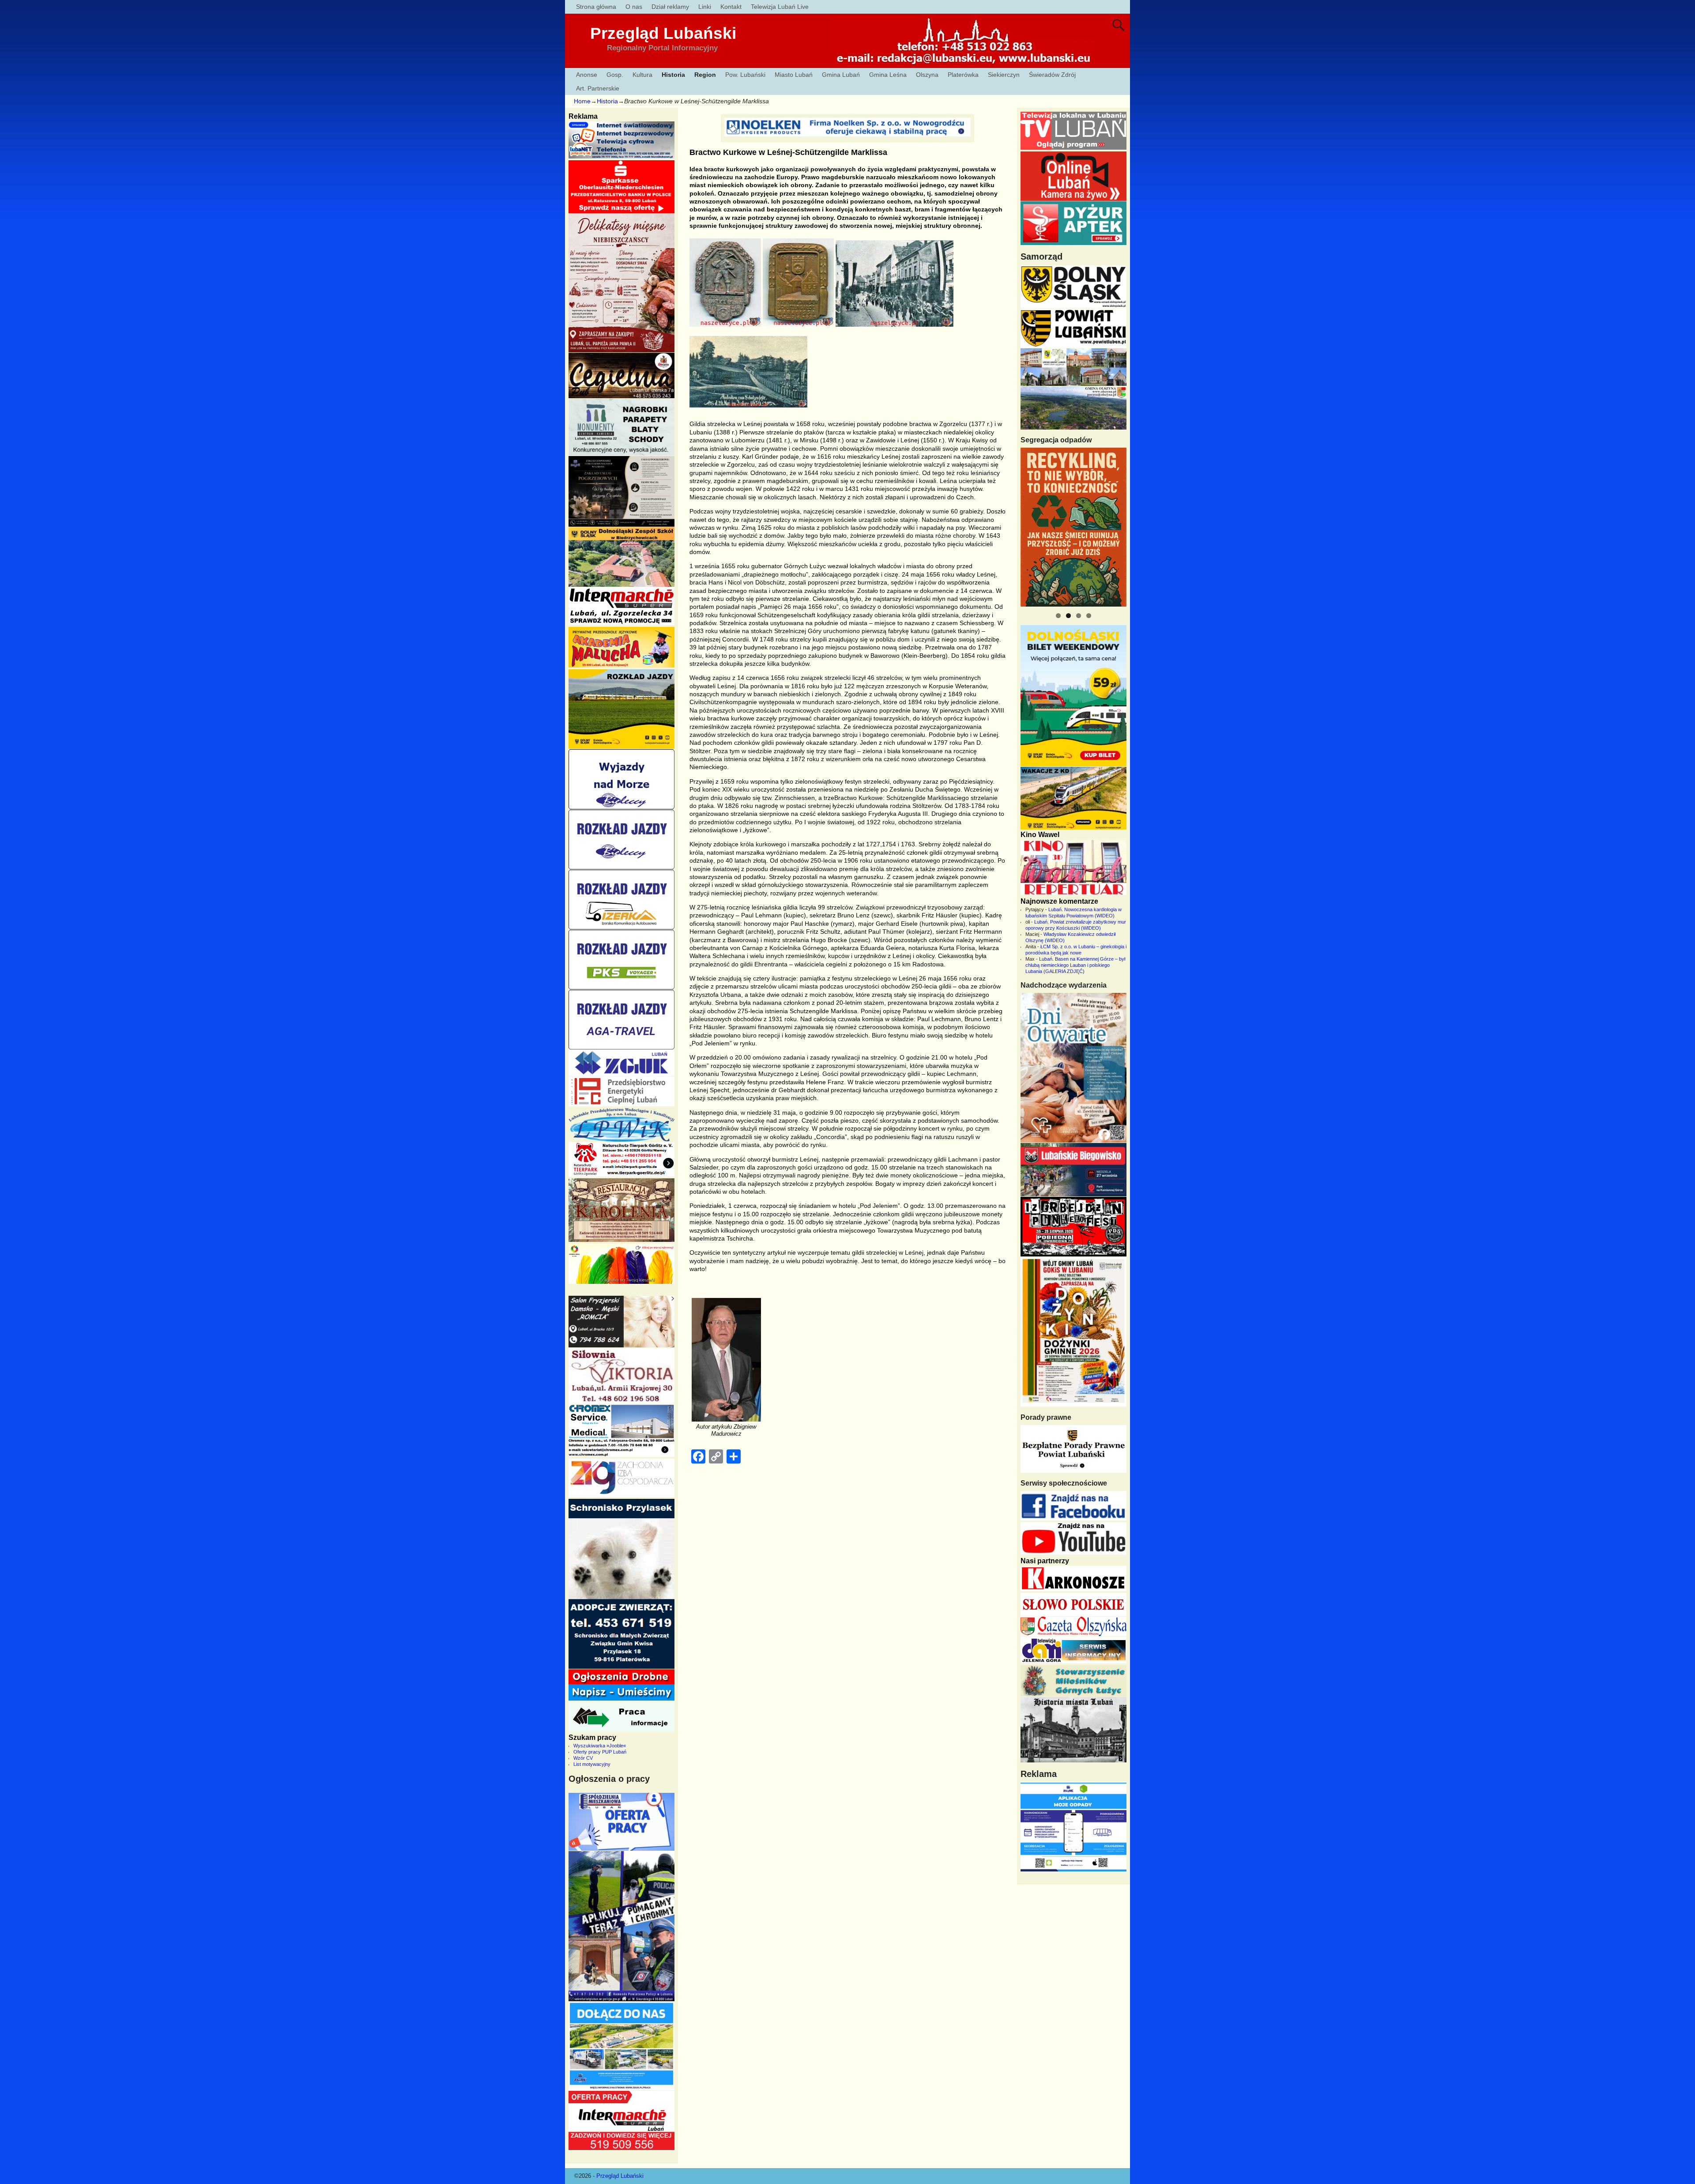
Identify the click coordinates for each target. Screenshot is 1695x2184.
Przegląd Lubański (663, 33)
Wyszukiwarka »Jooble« (600, 1746)
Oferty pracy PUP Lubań (600, 1752)
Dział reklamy (670, 7)
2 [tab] (1068, 616)
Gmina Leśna (888, 75)
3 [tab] (1079, 616)
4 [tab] (1089, 616)
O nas (634, 7)
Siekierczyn (1004, 75)
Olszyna (927, 75)
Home (582, 101)
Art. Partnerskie (598, 88)
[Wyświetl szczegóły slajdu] (1073, 527)
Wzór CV (583, 1758)
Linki (705, 7)
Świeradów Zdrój (1052, 75)
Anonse (587, 75)
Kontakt (731, 7)
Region (705, 75)
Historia (673, 75)
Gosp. (615, 75)
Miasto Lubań (794, 75)
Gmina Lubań (841, 75)
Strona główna (596, 7)
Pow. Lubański (745, 75)
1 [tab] (1058, 616)
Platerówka (963, 75)
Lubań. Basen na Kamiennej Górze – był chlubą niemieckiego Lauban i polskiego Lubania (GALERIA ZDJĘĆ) (1075, 965)
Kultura (642, 75)
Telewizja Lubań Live (780, 7)
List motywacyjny (592, 1764)
